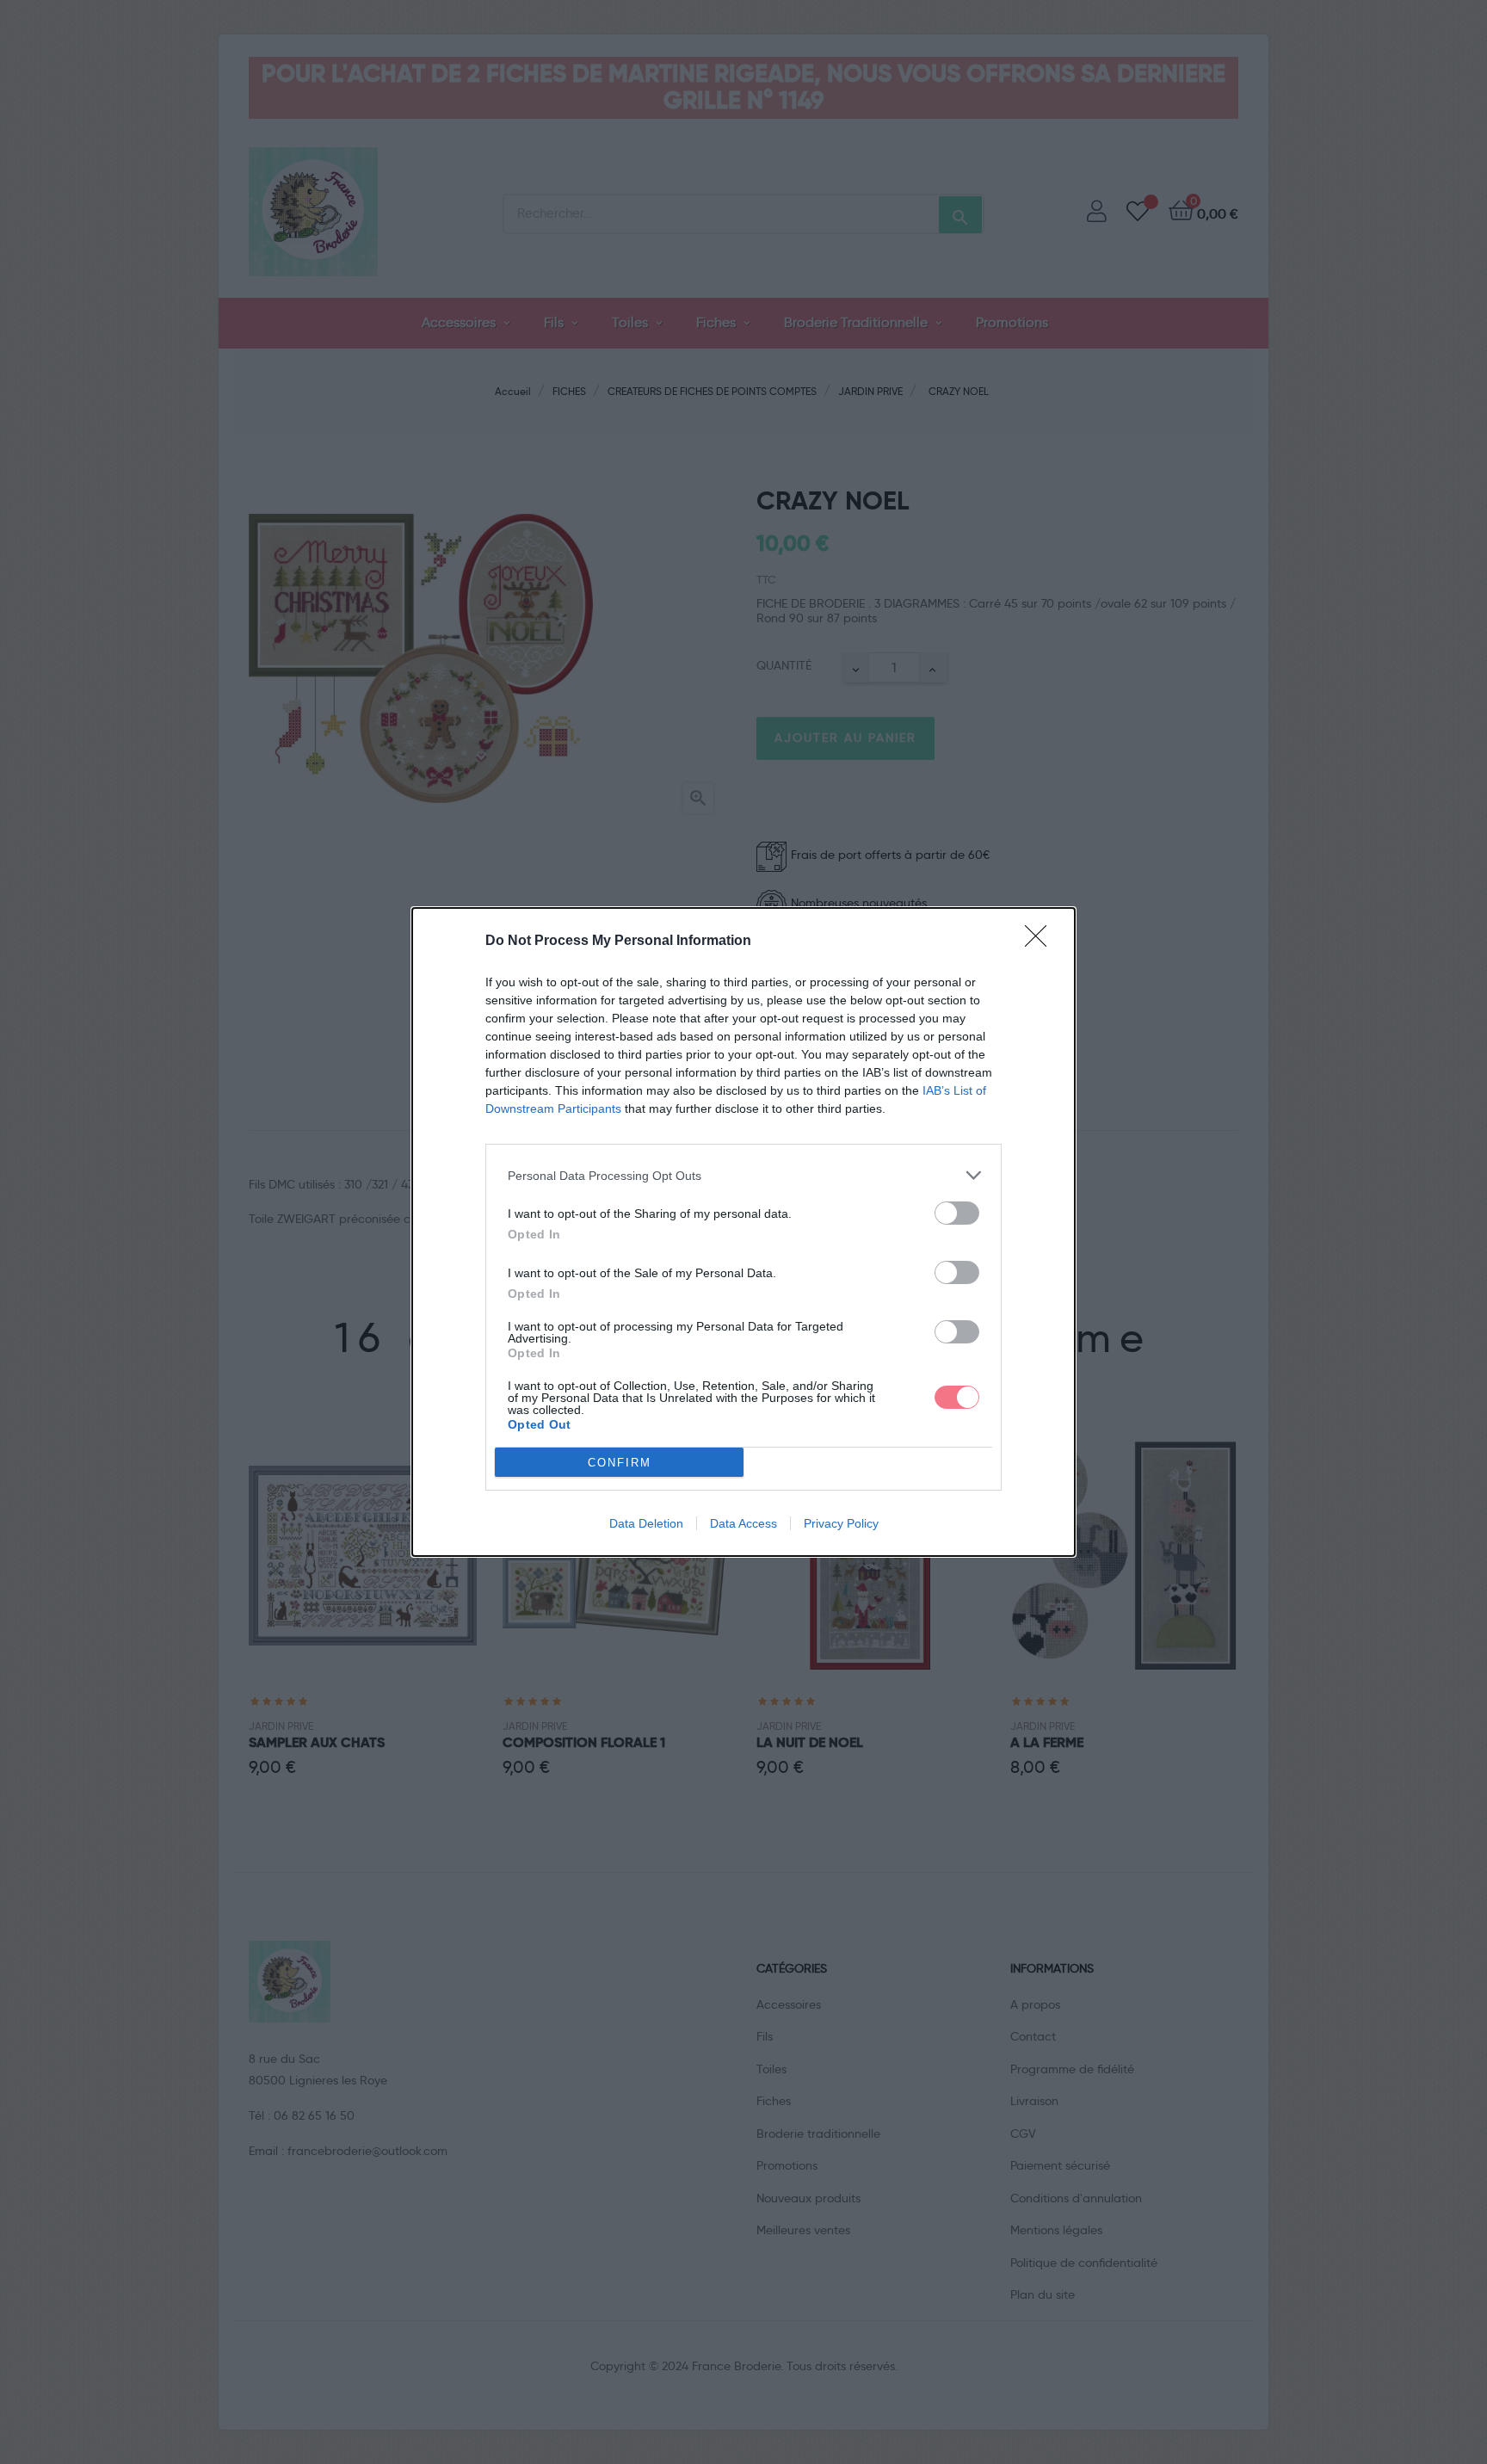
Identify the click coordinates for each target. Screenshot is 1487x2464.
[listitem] (743, 1175)
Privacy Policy (841, 1523)
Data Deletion (646, 1523)
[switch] (957, 1213)
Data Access (743, 1523)
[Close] (1041, 942)
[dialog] (743, 1232)
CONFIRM (620, 1463)
